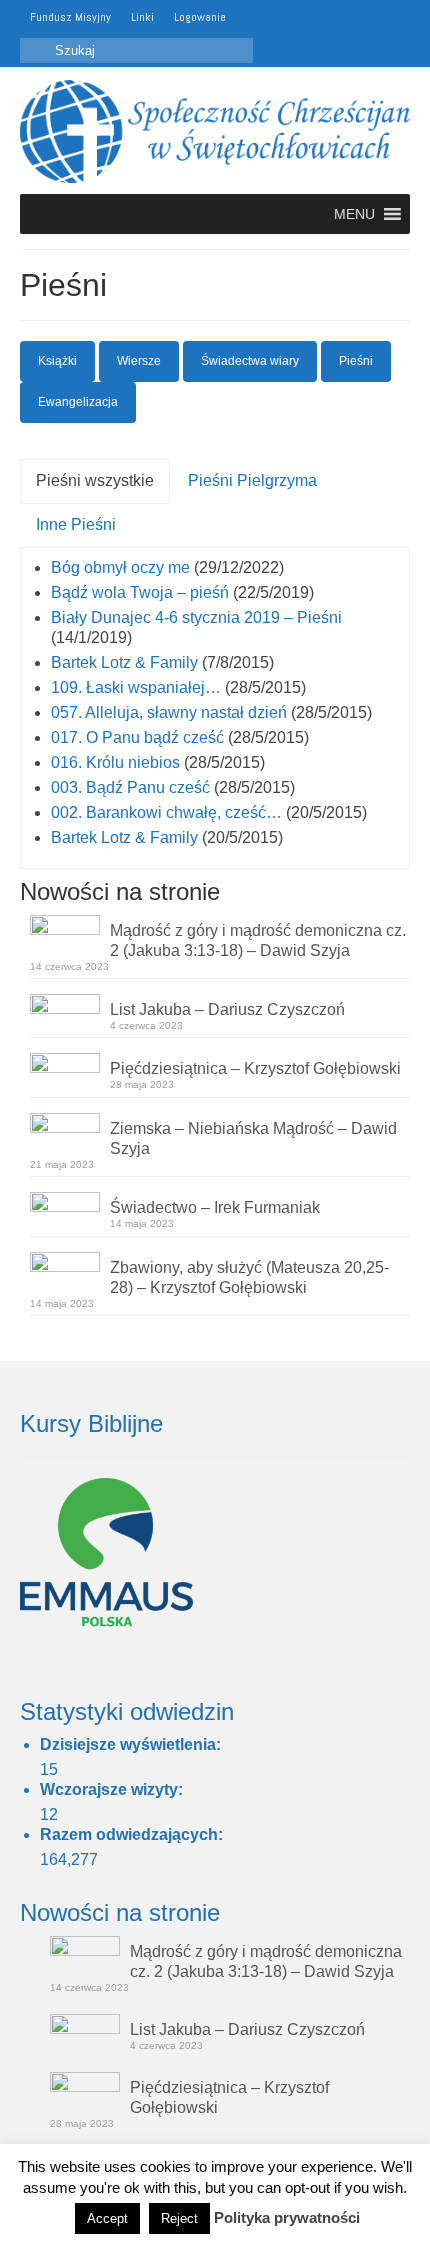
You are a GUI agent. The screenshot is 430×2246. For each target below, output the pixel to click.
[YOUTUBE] (250, 17)
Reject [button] (179, 2218)
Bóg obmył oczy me (120, 567)
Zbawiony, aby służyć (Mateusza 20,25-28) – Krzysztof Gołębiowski (249, 1277)
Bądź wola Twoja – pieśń (140, 592)
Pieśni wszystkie (95, 480)
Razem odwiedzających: (133, 1834)
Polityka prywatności (287, 2217)
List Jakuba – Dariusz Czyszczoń (227, 1009)
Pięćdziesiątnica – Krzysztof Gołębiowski (255, 1068)
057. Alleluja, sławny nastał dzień (169, 712)
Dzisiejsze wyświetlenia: (132, 1744)
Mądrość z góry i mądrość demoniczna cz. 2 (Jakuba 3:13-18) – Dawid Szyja (258, 940)
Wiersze (139, 361)
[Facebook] (279, 17)
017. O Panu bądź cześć (137, 737)
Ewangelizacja (78, 402)
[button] (354, 214)
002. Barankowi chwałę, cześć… (166, 812)
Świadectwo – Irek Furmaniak (215, 1207)
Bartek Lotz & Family (124, 662)
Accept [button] (107, 2218)
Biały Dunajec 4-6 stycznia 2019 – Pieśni (196, 617)
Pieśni (356, 361)
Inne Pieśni (76, 524)
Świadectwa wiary (250, 361)
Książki (57, 361)
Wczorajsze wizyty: (113, 1789)
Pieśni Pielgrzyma (252, 480)
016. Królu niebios (115, 762)
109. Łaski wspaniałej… (136, 687)
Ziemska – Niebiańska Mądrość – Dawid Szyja (253, 1138)
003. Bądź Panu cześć (130, 787)
